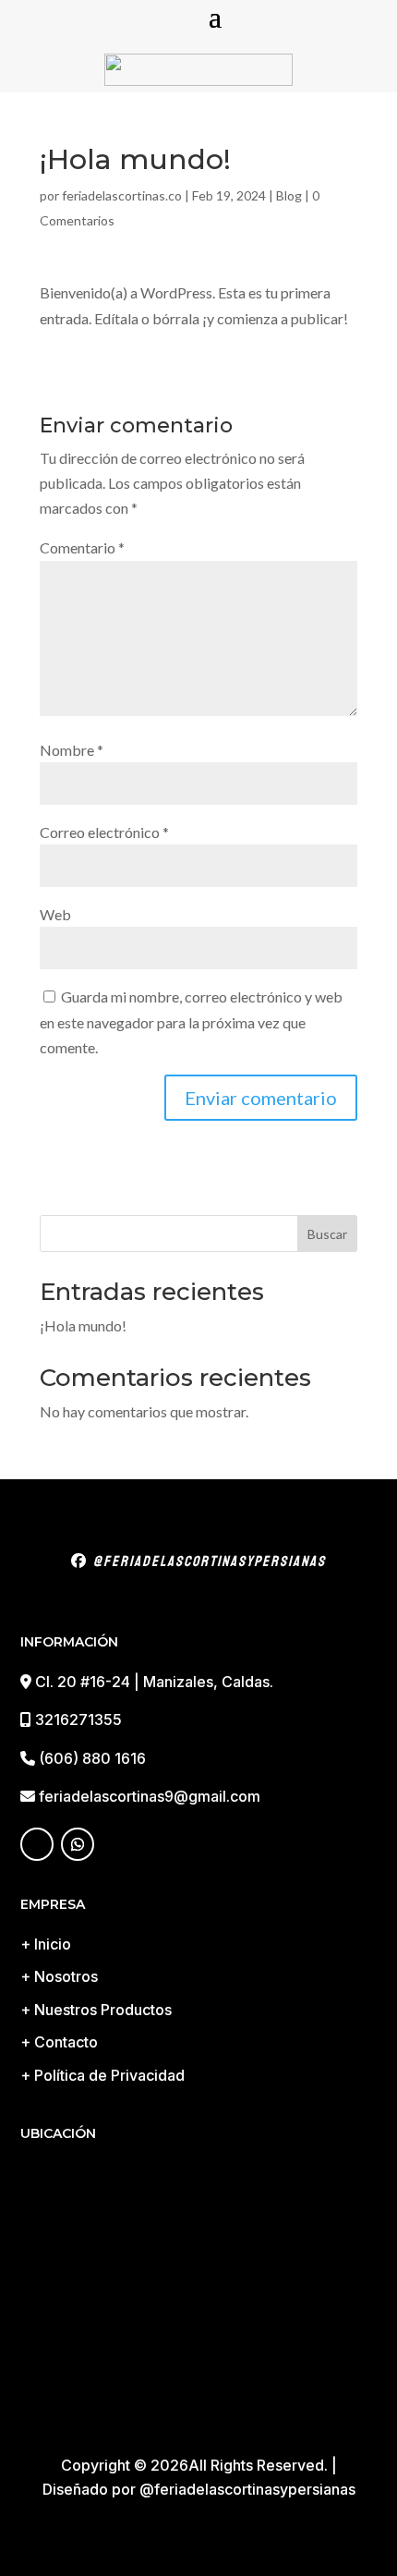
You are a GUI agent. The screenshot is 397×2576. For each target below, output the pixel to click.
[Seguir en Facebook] (37, 1844)
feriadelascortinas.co (122, 195)
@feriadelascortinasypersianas (207, 1561)
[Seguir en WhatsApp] (78, 1844)
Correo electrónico (104, 832)
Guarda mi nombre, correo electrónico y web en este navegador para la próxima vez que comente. (191, 1021)
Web (55, 914)
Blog (289, 195)
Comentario (82, 547)
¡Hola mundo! (83, 1325)
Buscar (327, 1234)
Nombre (72, 750)
